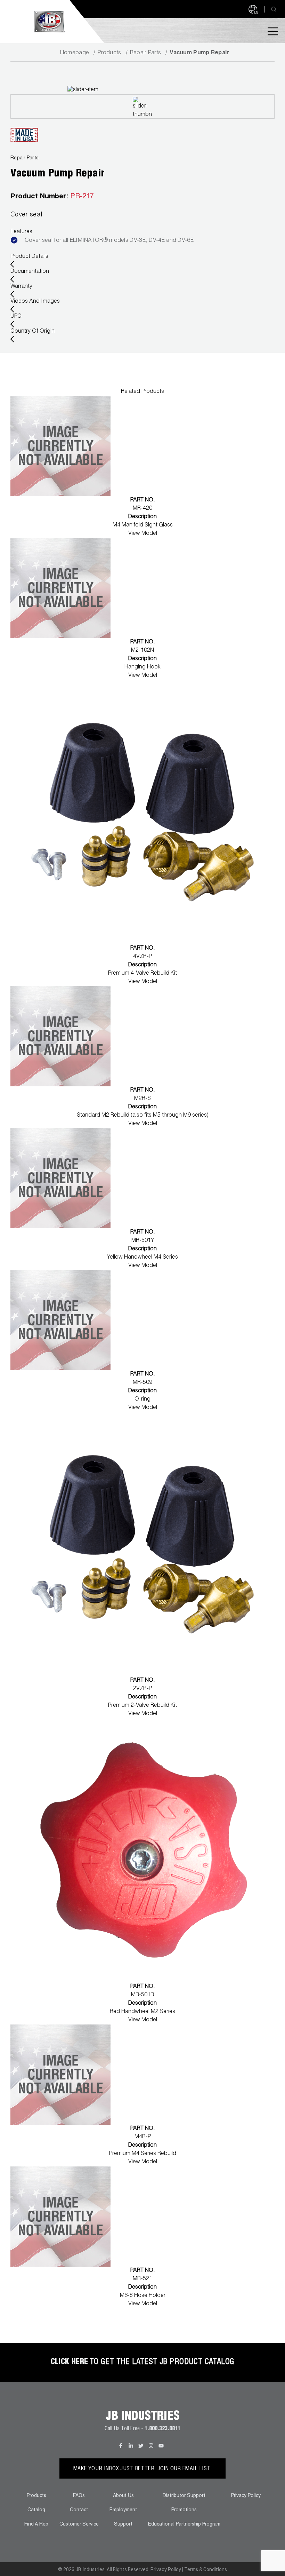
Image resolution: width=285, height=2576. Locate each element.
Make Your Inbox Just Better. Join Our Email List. (143, 2469)
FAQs (79, 2496)
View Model (143, 534)
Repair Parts (146, 53)
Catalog (36, 2510)
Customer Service (79, 2525)
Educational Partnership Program (184, 2525)
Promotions (184, 2510)
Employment (123, 2510)
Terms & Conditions (206, 2569)
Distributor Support (184, 2496)
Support (123, 2525)
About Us (123, 2496)
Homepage (75, 53)
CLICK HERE (70, 2362)
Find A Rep (36, 2525)
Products (109, 53)
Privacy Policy (246, 2496)
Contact (79, 2510)
